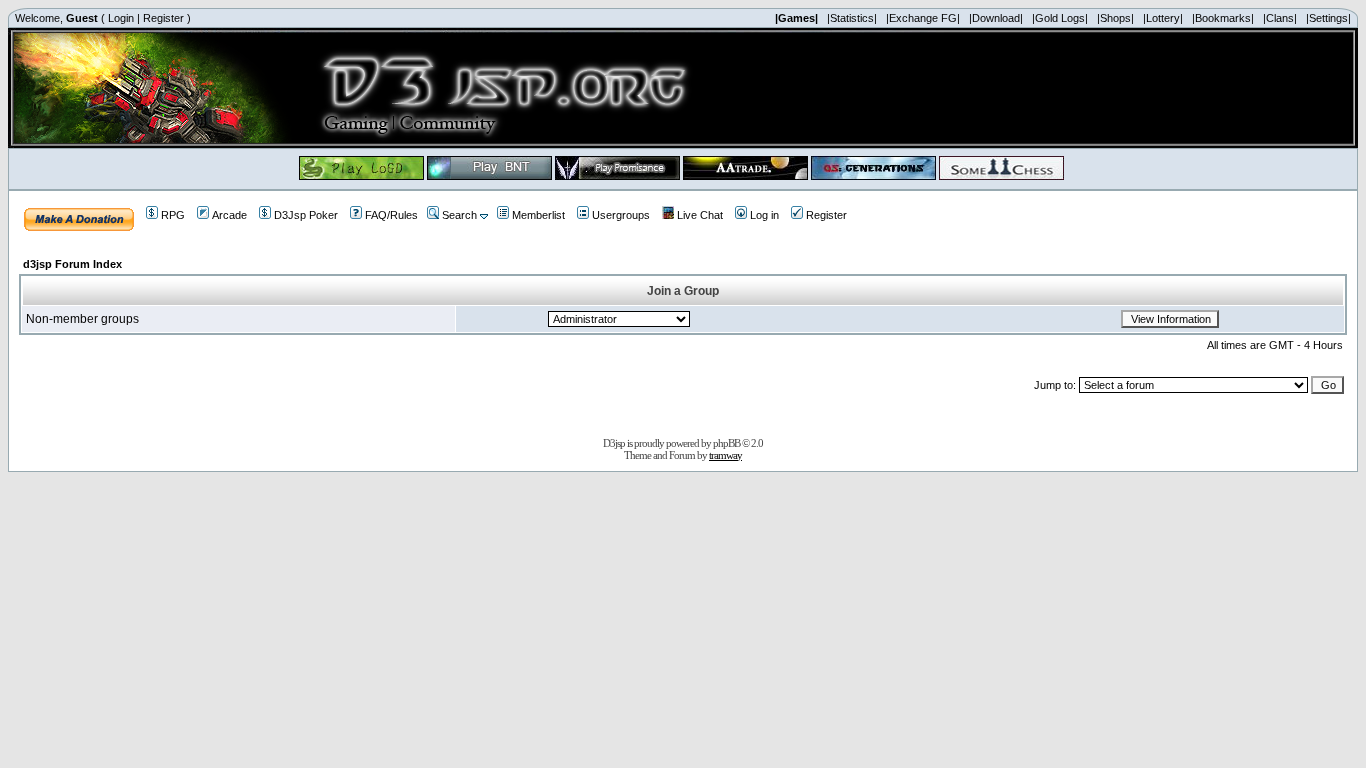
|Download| (996, 18)
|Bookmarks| (1223, 18)
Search (459, 215)
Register (163, 18)
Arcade (229, 215)
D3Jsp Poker (306, 215)
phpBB (726, 443)
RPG (173, 215)
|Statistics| (852, 18)
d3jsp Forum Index (72, 264)
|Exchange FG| (923, 18)
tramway (725, 455)
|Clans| (1280, 18)
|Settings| (1328, 18)
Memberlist (538, 215)
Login (121, 18)
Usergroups (621, 215)
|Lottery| (1163, 18)
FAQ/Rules (391, 215)
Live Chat (700, 215)
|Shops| (1115, 18)
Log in (764, 215)
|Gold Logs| (1060, 18)
